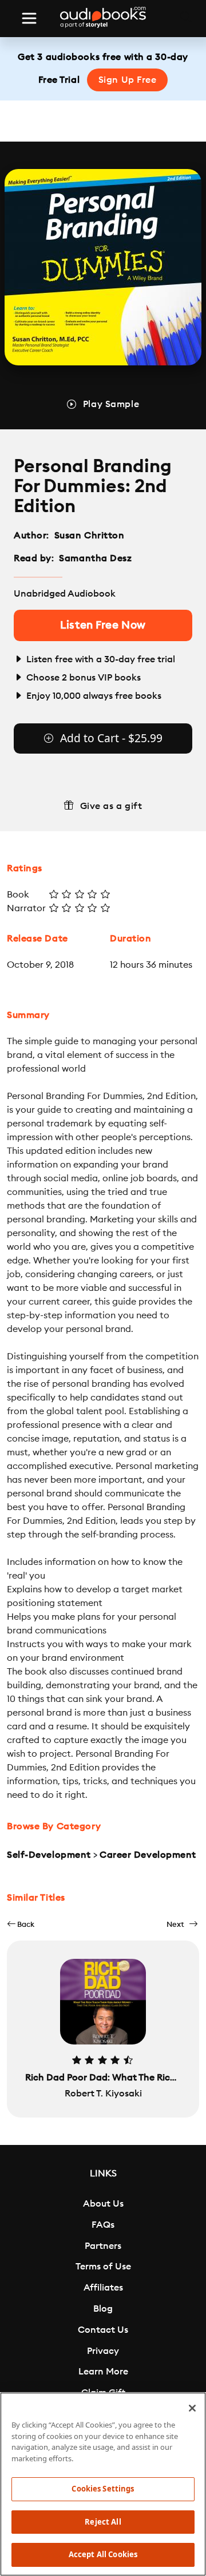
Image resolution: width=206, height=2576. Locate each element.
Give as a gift (111, 806)
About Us (103, 2204)
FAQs (103, 2225)
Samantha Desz (95, 558)
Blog (103, 2309)
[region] (103, 2484)
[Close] (192, 2408)
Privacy (103, 2351)
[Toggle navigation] (29, 18)
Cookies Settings (103, 2489)
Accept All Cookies (103, 2554)
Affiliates (103, 2288)
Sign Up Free (128, 80)
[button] (21, 1924)
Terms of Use (103, 2267)
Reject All (103, 2522)
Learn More (103, 2372)
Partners (103, 2246)
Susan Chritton (90, 536)
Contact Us (103, 2330)
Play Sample (111, 404)
